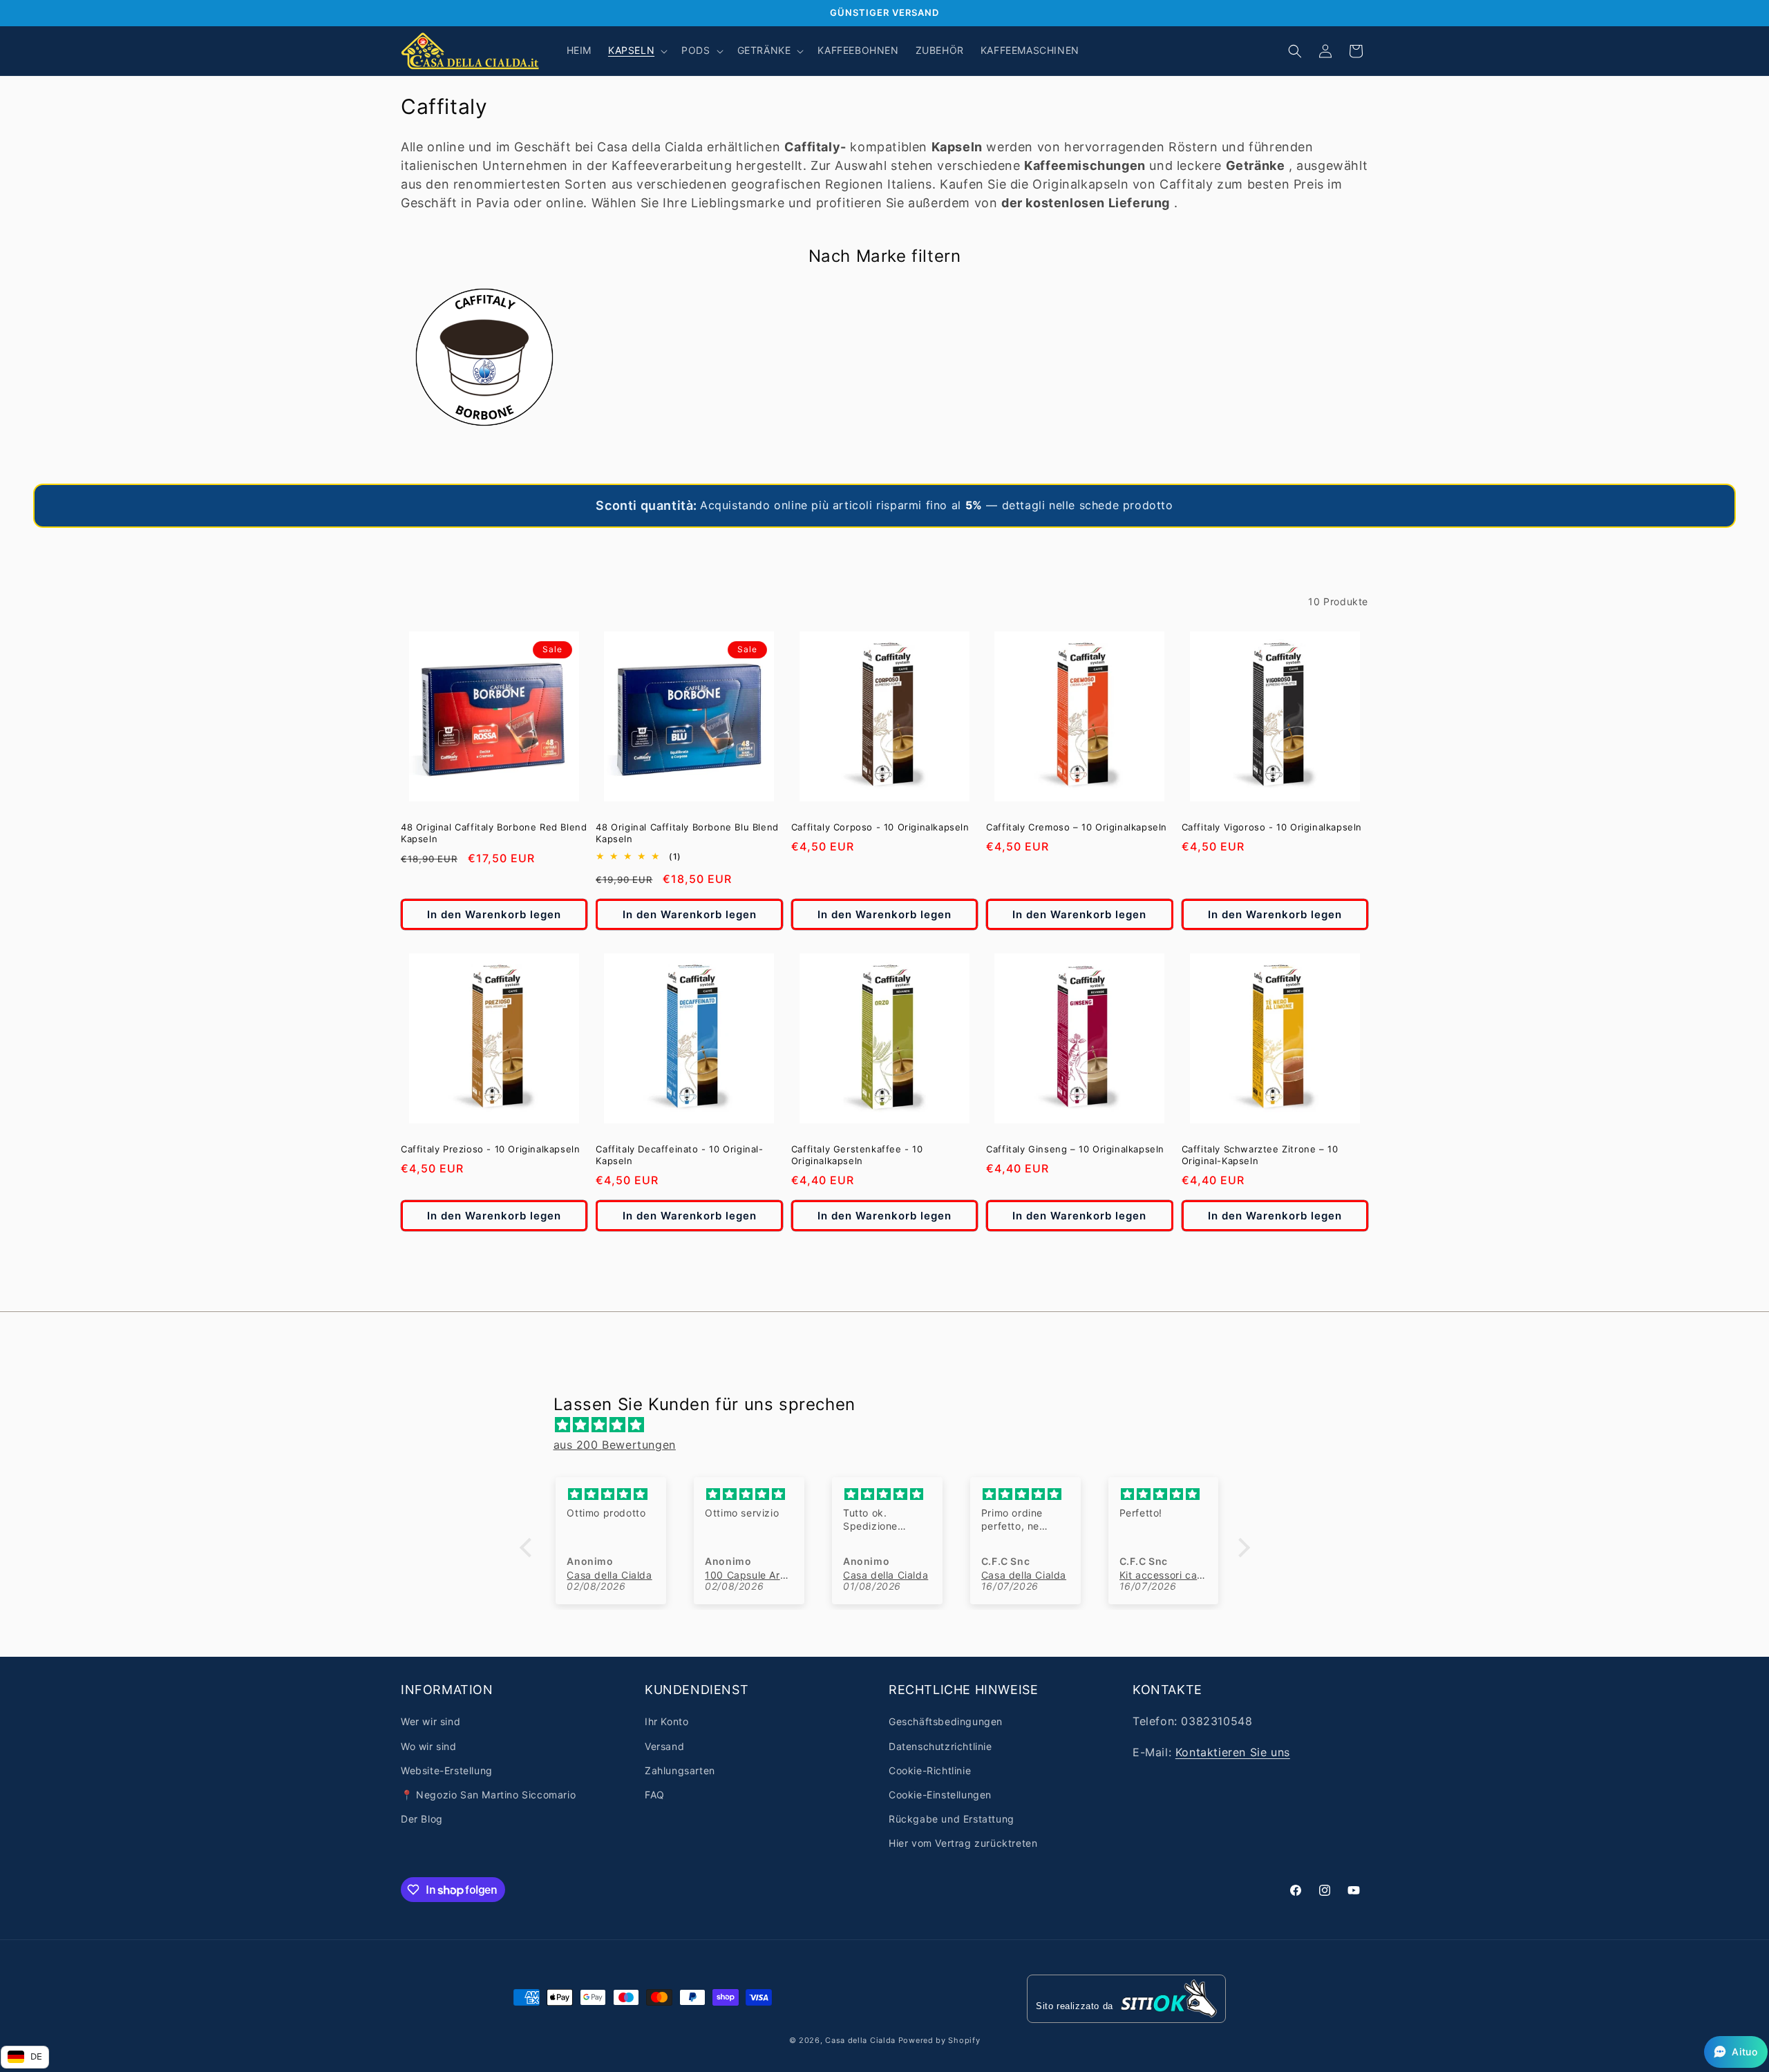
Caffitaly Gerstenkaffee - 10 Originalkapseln (857, 1155)
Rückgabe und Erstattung (952, 1819)
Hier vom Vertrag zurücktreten (963, 1843)
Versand (664, 1746)
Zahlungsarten (680, 1770)
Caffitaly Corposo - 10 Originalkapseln (880, 827)
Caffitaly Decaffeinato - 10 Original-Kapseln (679, 1155)
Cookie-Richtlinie (930, 1770)
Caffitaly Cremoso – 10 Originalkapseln (1077, 827)
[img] (892, 1425)
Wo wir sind (429, 1746)
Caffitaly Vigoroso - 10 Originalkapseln (1272, 827)
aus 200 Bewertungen (615, 1445)
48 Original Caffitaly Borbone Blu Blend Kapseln (687, 833)
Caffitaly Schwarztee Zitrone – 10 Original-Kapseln (1260, 1155)
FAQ (655, 1795)
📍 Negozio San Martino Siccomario (488, 1795)
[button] (636, 50)
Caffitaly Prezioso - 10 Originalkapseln (490, 1149)
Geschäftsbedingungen (946, 1721)
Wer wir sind (431, 1721)
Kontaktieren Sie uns (1233, 1752)
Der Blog (422, 1819)
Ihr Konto (666, 1721)
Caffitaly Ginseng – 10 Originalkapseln (1075, 1149)
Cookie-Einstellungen (940, 1795)
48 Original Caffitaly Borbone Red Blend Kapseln (494, 833)
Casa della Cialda (860, 2040)
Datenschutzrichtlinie (940, 1746)
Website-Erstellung (447, 1770)
